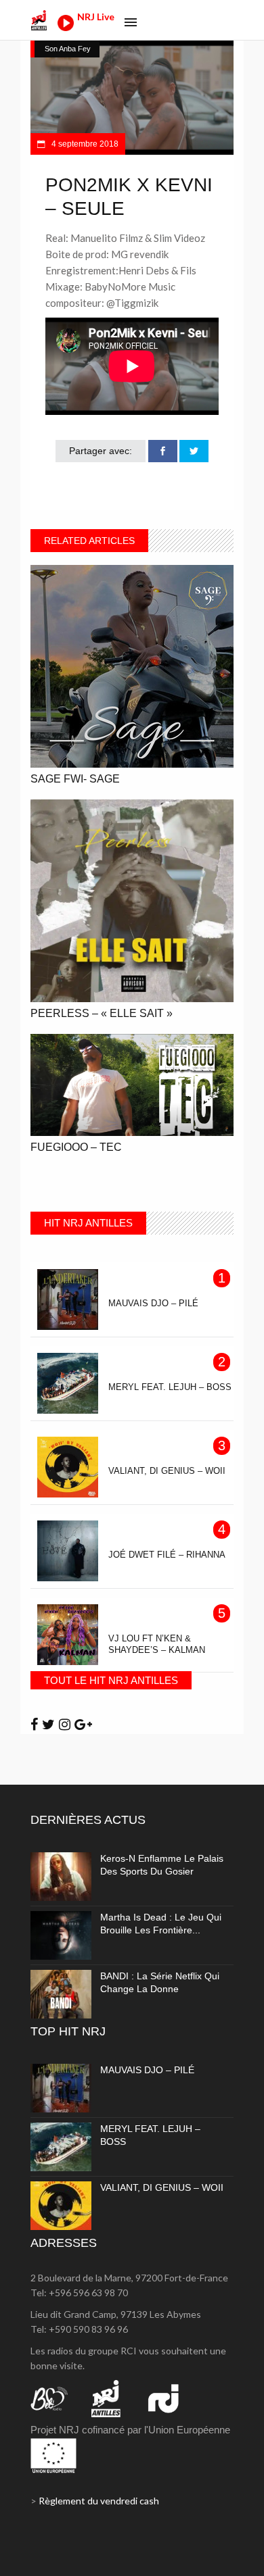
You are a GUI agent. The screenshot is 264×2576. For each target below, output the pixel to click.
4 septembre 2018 (84, 144)
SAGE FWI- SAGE (75, 779)
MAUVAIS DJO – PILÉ (147, 2070)
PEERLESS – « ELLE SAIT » (102, 1013)
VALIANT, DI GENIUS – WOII (162, 2187)
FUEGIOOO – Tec (76, 1147)
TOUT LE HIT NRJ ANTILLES (111, 1680)
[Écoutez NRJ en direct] (66, 27)
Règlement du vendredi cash (99, 2501)
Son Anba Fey (68, 49)
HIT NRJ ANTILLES (88, 1223)
